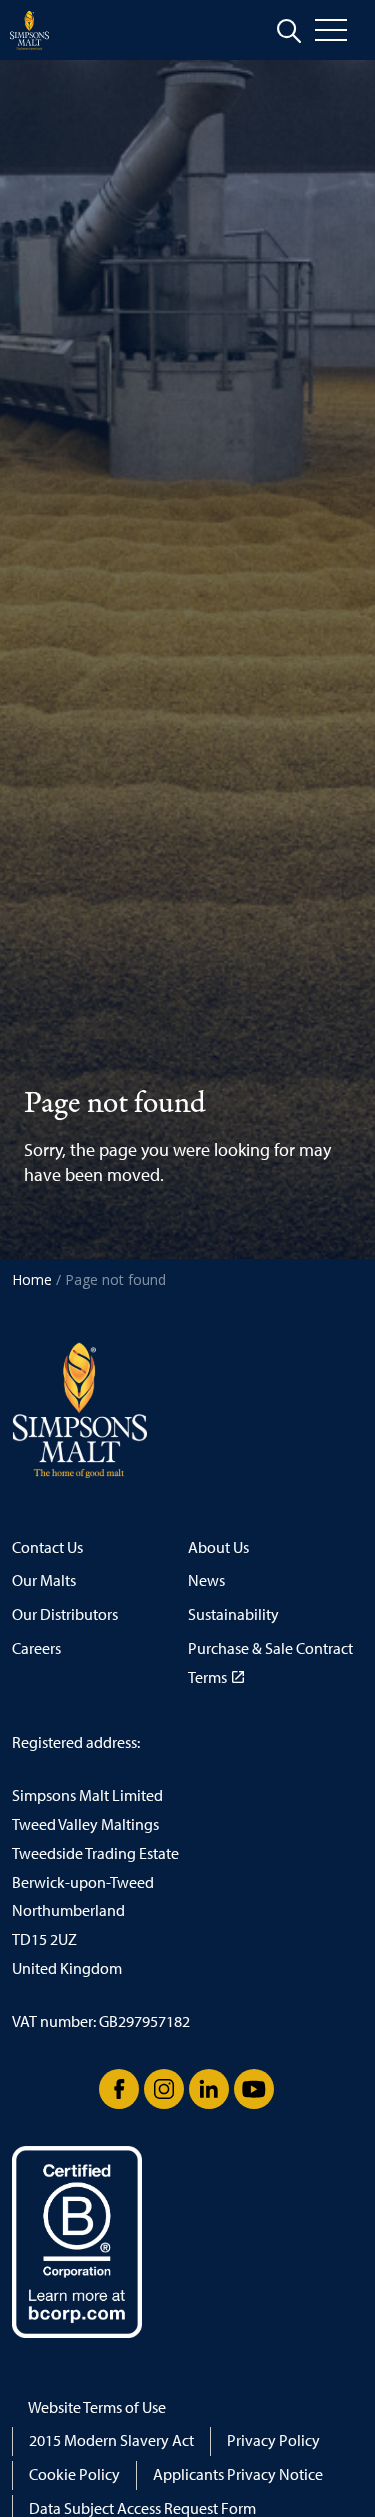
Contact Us (47, 1547)
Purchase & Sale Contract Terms (270, 1663)
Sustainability (233, 1614)
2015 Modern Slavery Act (111, 2440)
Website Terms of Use (97, 2407)
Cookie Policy (74, 2474)
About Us (218, 1547)
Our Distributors (65, 1614)
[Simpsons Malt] (29, 30)
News (206, 1580)
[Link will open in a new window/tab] (119, 2089)
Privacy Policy (273, 2440)
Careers (36, 1648)
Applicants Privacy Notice (238, 2474)
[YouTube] (254, 2089)
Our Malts (44, 1580)
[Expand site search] (289, 31)
